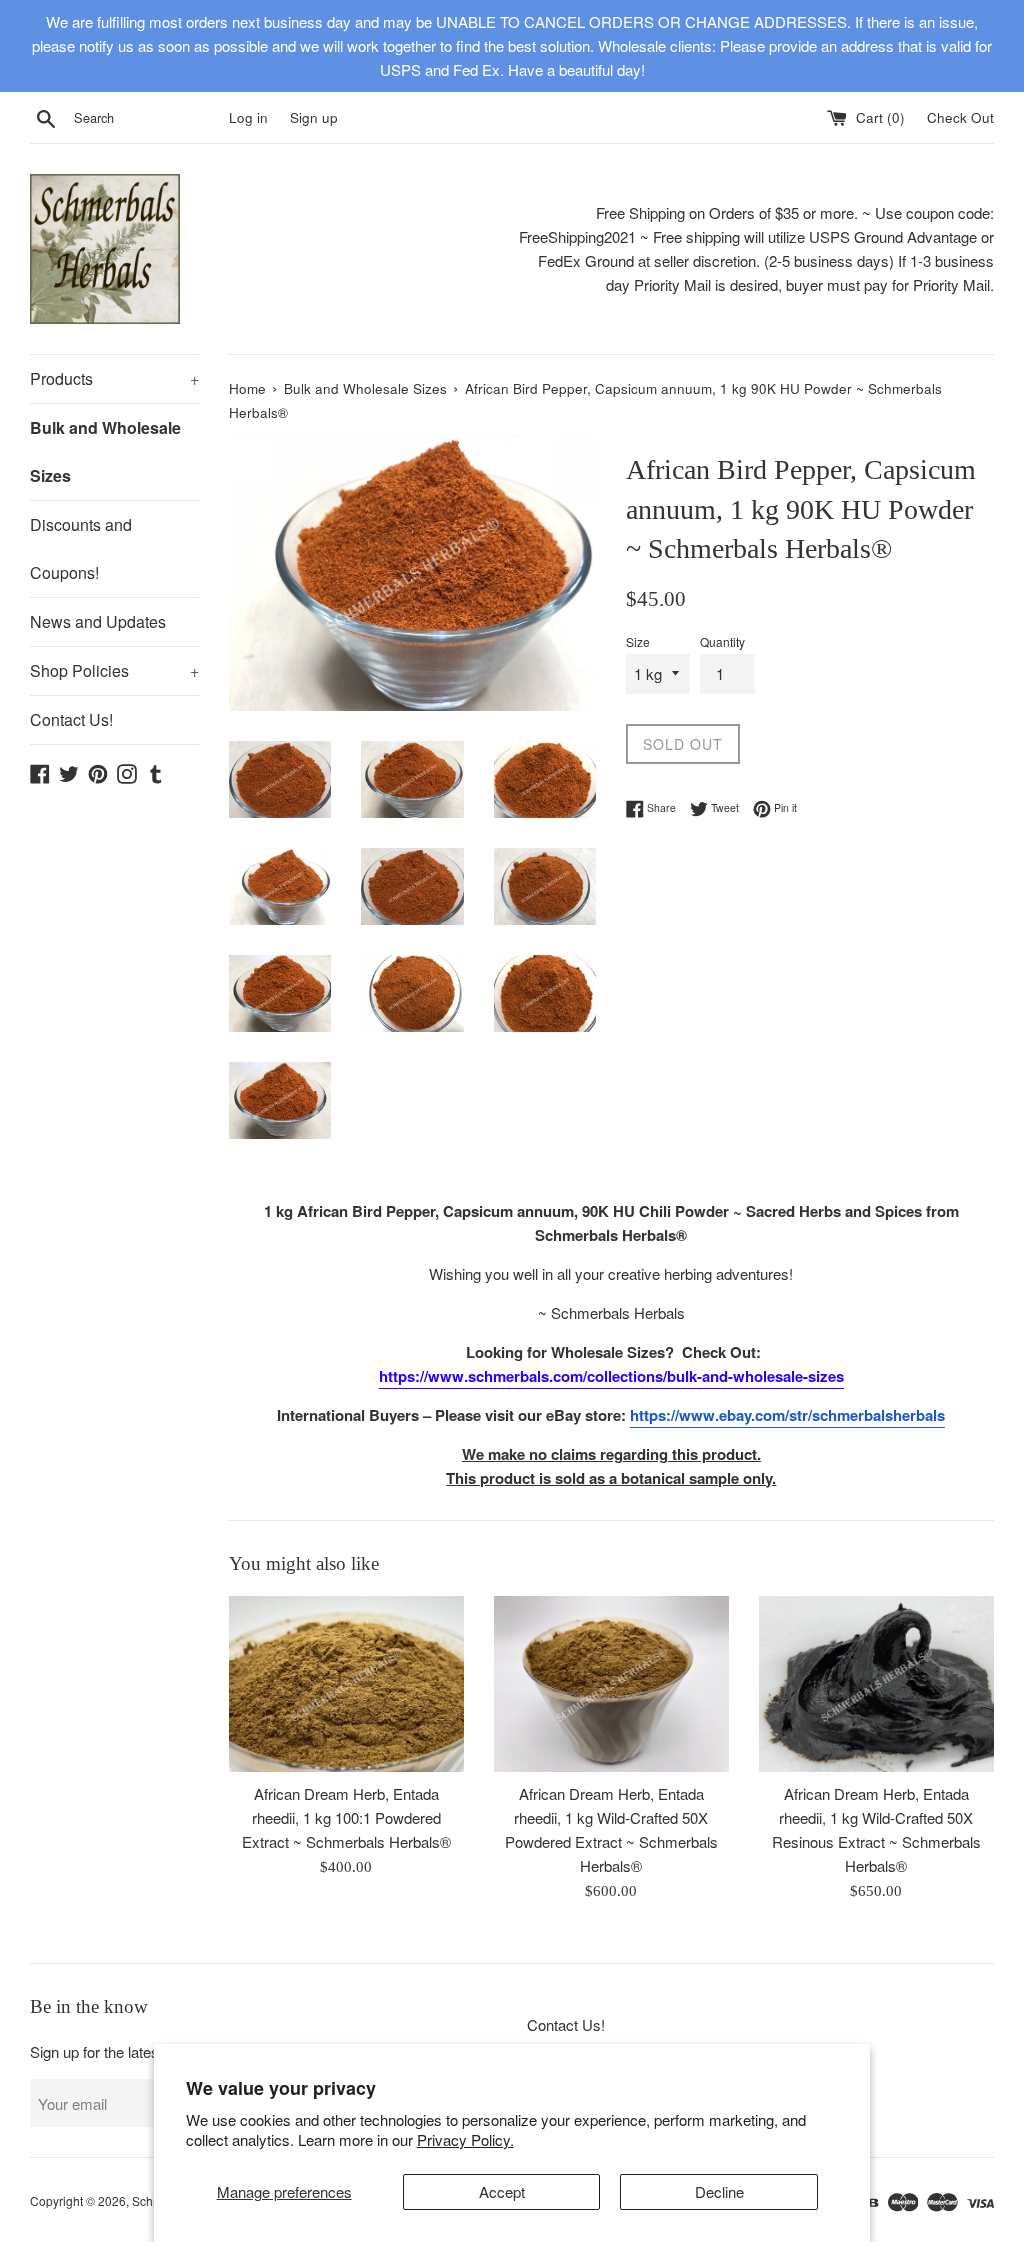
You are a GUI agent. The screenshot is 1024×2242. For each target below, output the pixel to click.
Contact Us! (71, 719)
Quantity (722, 641)
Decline (719, 2191)
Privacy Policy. (465, 2139)
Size (638, 641)
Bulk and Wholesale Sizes (105, 451)
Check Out (960, 117)
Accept (502, 2191)
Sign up (314, 117)
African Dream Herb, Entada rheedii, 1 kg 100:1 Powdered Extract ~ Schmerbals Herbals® (346, 1817)
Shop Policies (114, 670)
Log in (248, 117)
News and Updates (98, 621)
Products (114, 378)
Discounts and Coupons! (81, 548)
